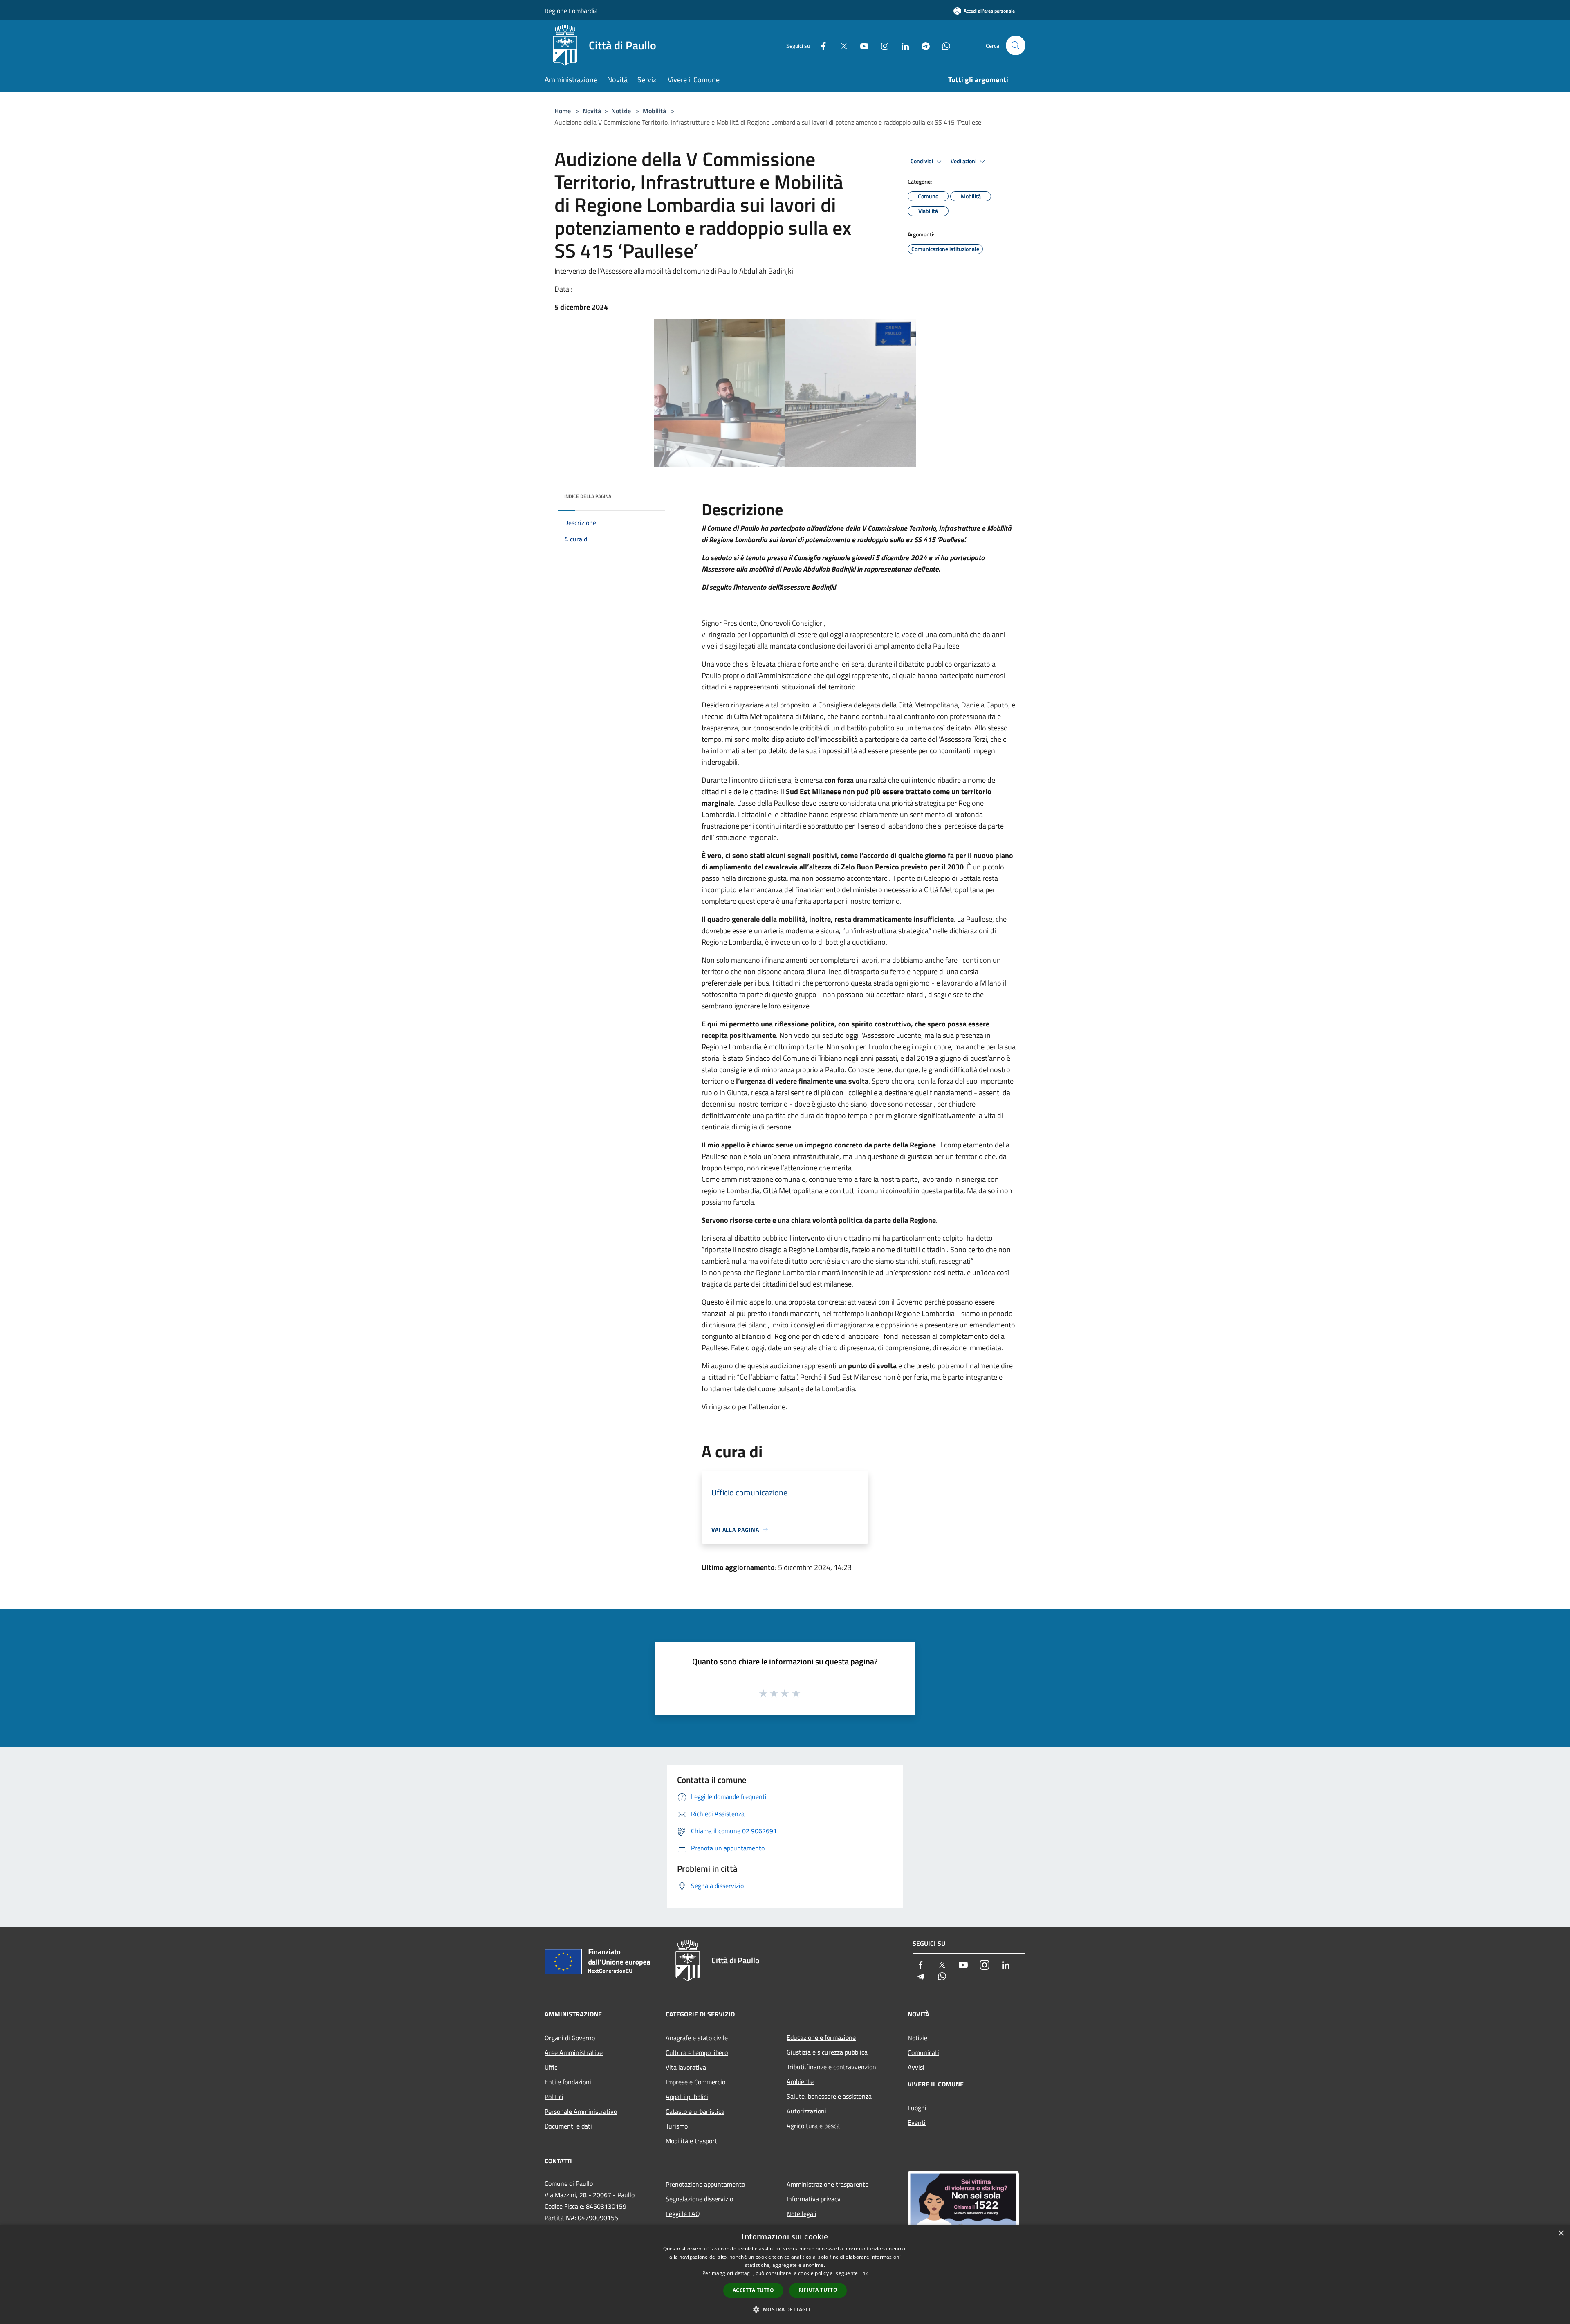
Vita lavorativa (686, 2067)
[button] (785, 2309)
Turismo (677, 2126)
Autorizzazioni (806, 2111)
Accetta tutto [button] (753, 2290)
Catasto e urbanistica (695, 2111)
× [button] (1561, 2233)
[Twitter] (841, 45)
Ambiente (800, 2081)
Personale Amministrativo (581, 2111)
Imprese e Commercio (695, 2082)
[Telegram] (922, 45)
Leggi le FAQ (683, 2214)
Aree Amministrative (574, 2052)
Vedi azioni (964, 161)
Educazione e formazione (821, 2037)
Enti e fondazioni (568, 2082)
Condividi (922, 161)
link (863, 2273)
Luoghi (917, 2108)
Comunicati (923, 2052)
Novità (592, 111)
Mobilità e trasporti (692, 2141)
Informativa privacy (814, 2199)
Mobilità (654, 111)
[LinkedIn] (902, 45)
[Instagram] (881, 45)
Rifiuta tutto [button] (818, 2290)
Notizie (621, 111)
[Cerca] (1016, 45)
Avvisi (916, 2067)
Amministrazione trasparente (828, 2184)
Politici (554, 2097)
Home (563, 111)
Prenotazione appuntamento (705, 2184)
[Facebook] (820, 45)
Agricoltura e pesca (813, 2126)
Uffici (552, 2067)
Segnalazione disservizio (699, 2199)
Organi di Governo (570, 2038)
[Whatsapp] (943, 45)
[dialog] (785, 2274)
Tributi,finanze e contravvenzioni (832, 2067)
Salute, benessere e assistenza (829, 2096)
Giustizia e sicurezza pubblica (827, 2052)
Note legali (802, 2214)
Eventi (917, 2122)
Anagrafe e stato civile (697, 2038)
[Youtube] (861, 45)
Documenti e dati (568, 2126)
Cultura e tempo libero (697, 2052)
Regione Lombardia (571, 11)
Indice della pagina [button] (588, 496)
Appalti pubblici (687, 2097)
